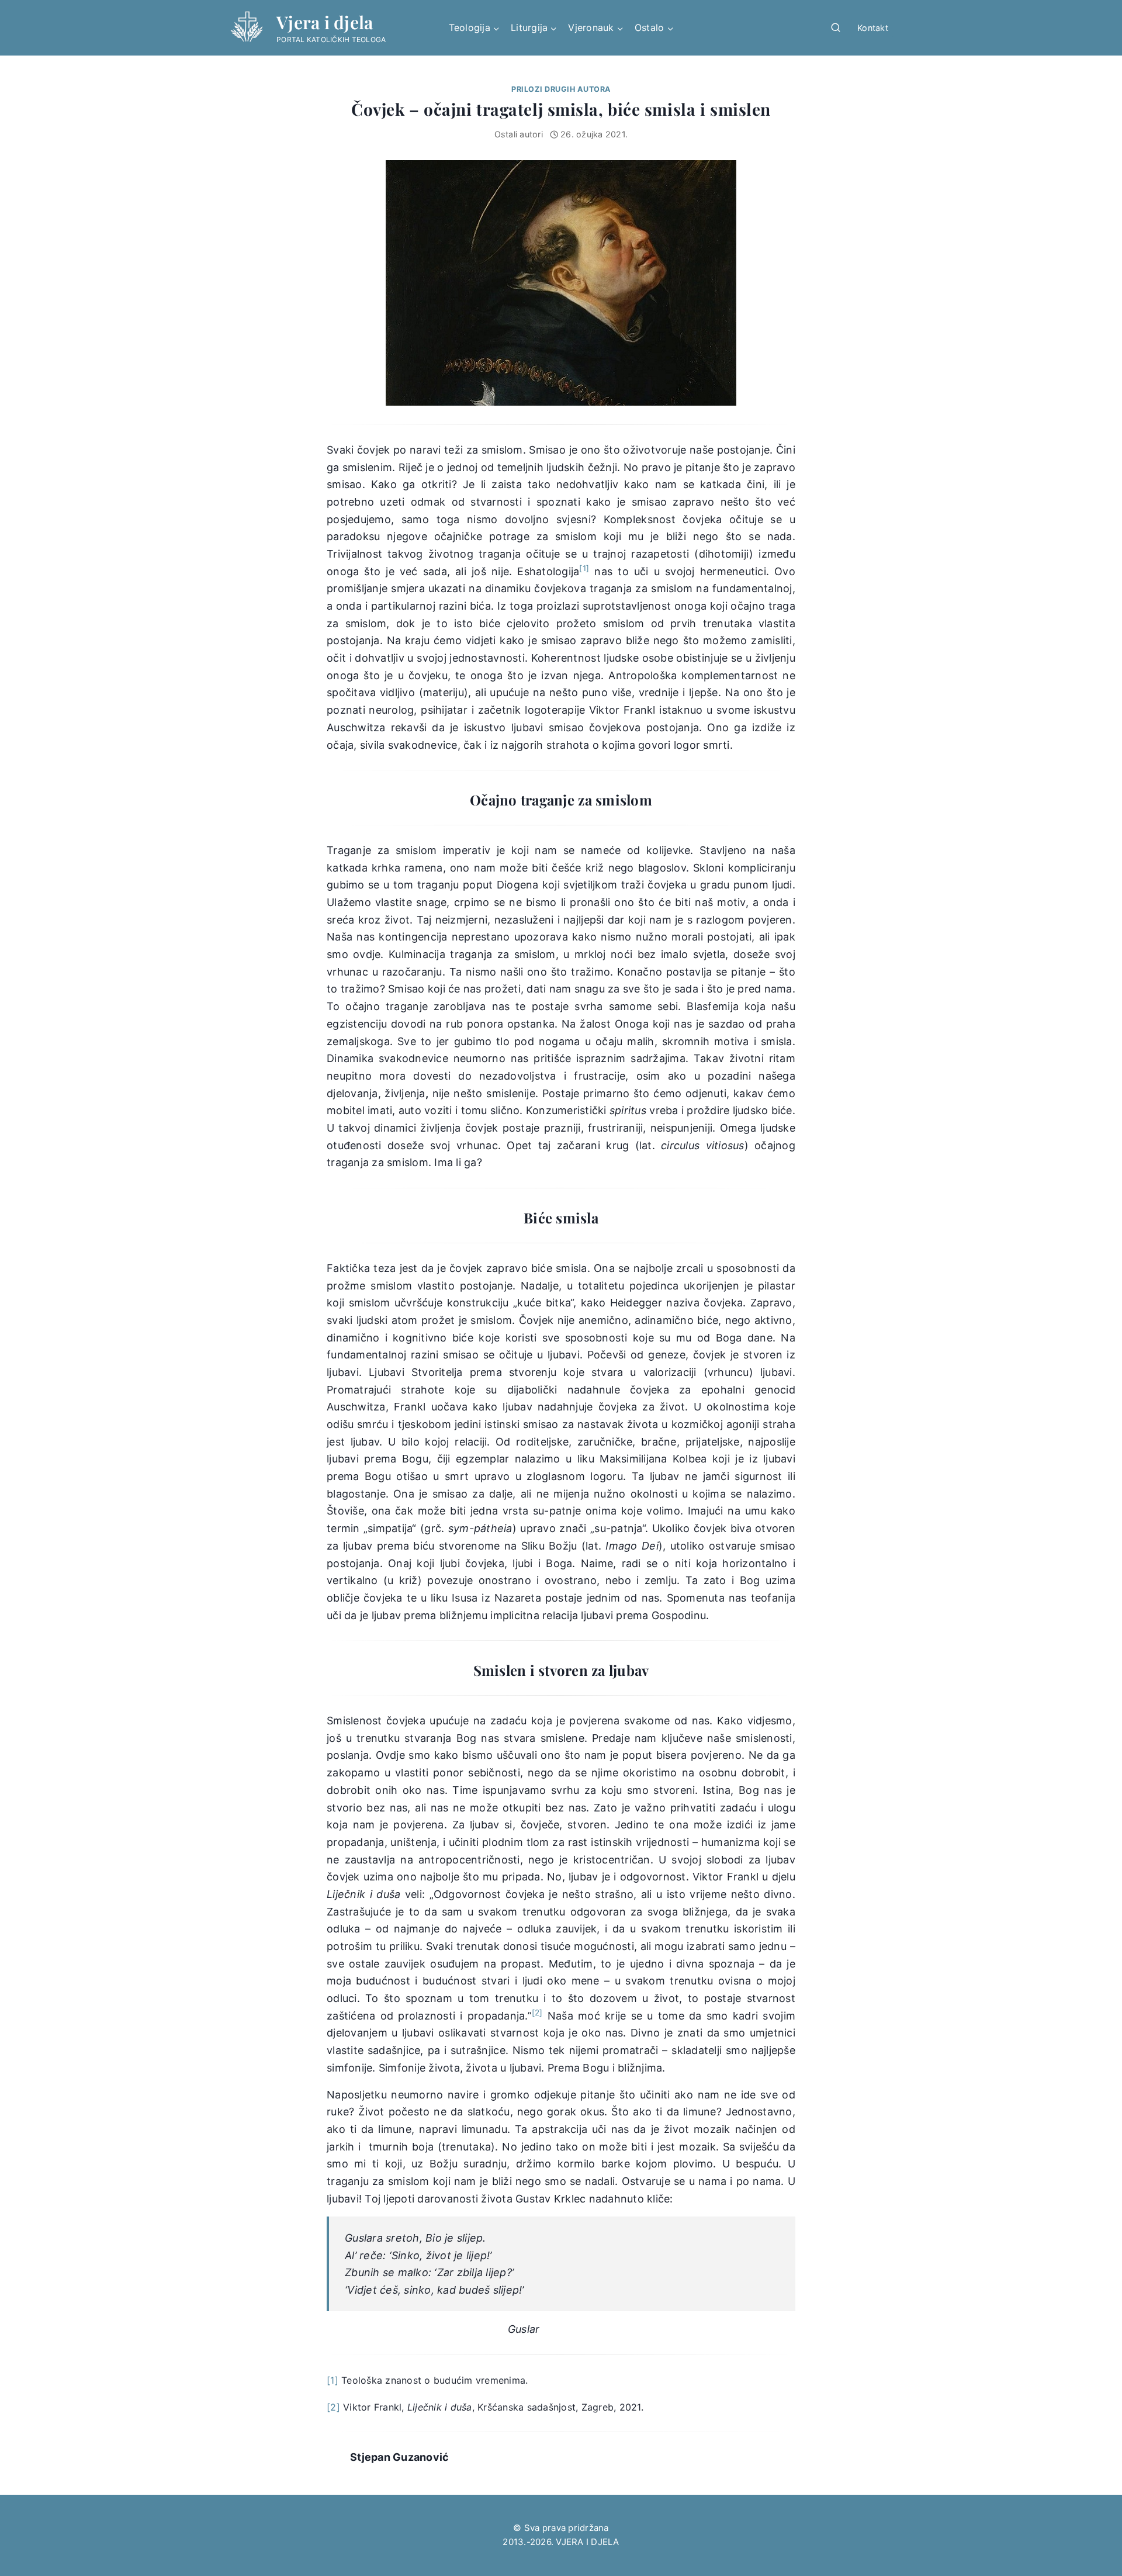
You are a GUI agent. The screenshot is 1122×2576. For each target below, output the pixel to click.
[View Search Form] (836, 28)
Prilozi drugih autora (561, 89)
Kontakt (873, 28)
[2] (333, 2407)
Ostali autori (519, 134)
